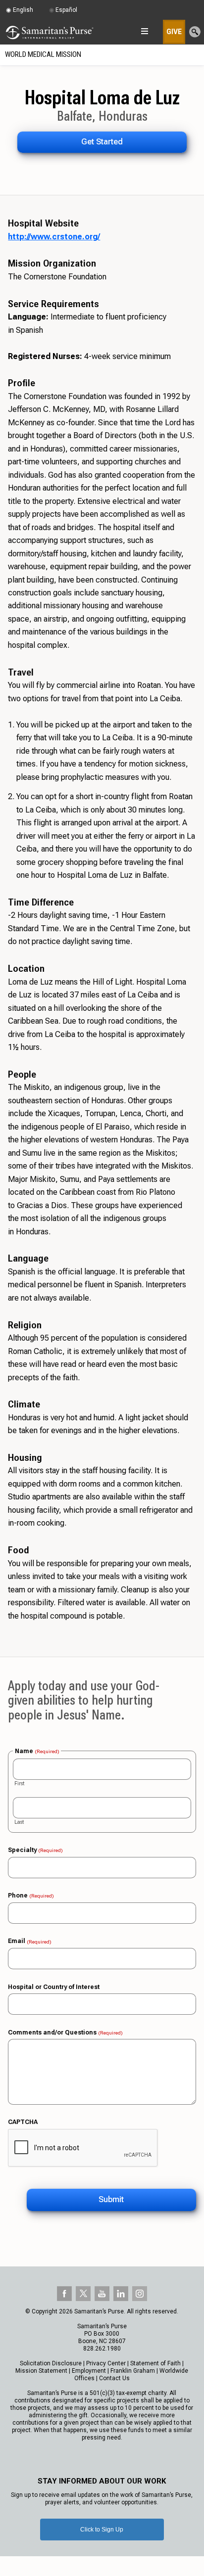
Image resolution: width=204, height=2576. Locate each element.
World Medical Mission (43, 54)
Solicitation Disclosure (51, 2363)
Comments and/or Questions (65, 2033)
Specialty (35, 1850)
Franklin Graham (133, 2371)
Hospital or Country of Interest (54, 1987)
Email (30, 1941)
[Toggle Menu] (196, 55)
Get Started (102, 142)
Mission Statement (41, 2371)
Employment (89, 2371)
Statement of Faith (155, 2363)
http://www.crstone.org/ (54, 237)
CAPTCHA (23, 2122)
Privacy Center (106, 2363)
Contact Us (114, 2378)
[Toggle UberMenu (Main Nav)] (144, 31)
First (19, 1784)
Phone (31, 1896)
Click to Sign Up (102, 2530)
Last (19, 1822)
